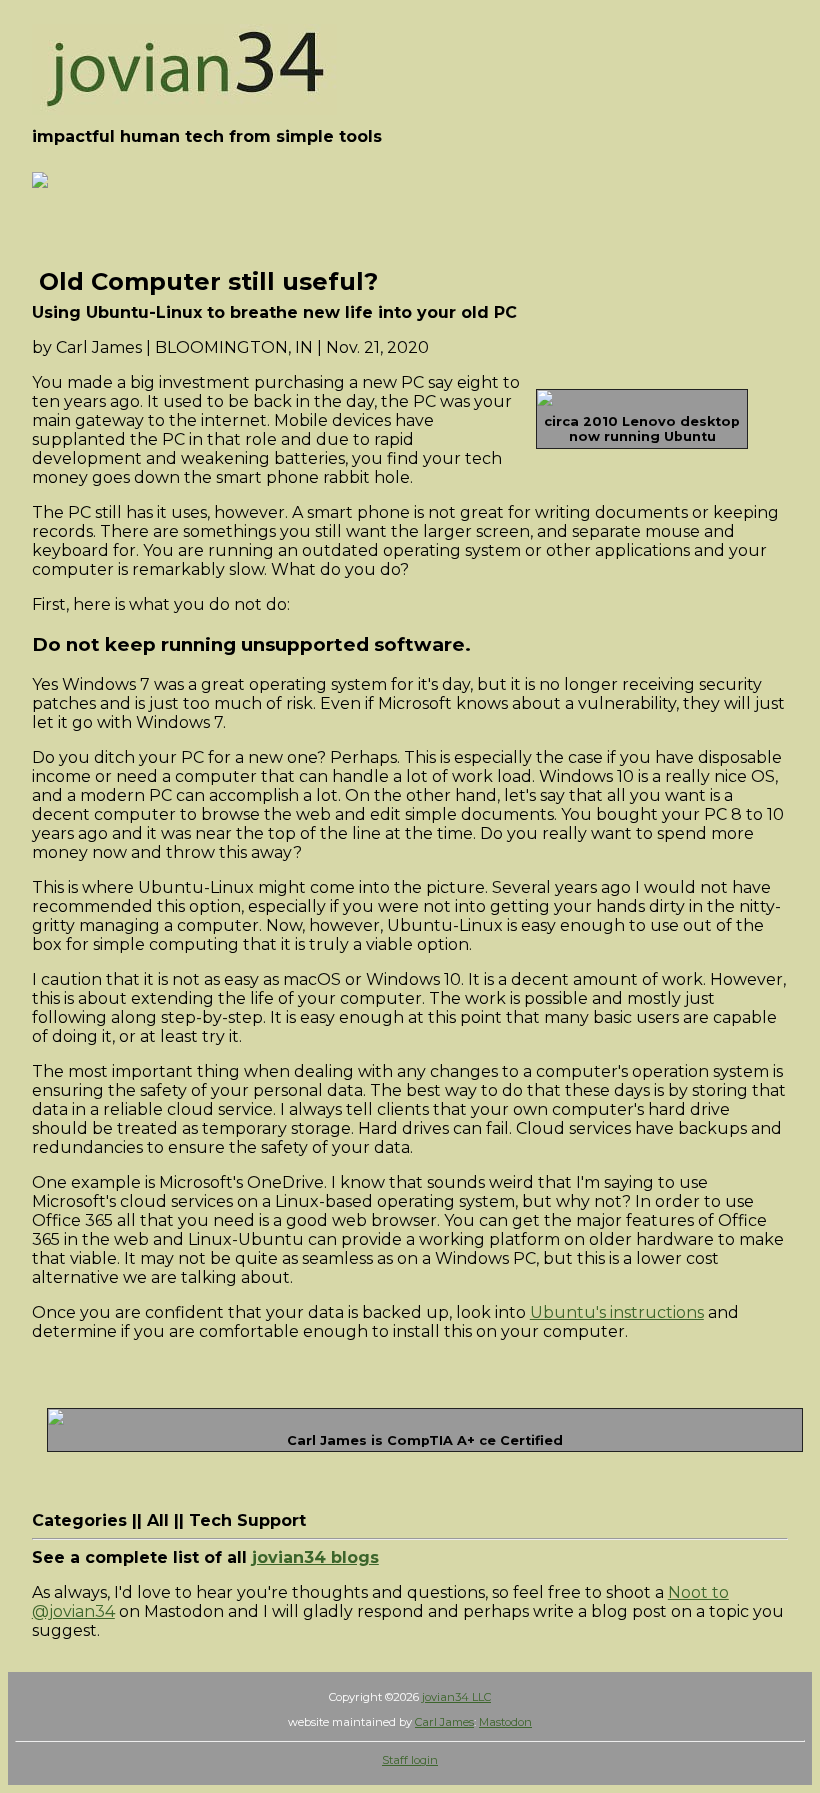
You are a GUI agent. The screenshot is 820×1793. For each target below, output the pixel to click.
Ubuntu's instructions (617, 1312)
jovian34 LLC (456, 1697)
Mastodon (505, 1722)
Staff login (410, 1760)
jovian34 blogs (315, 1557)
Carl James (444, 1722)
